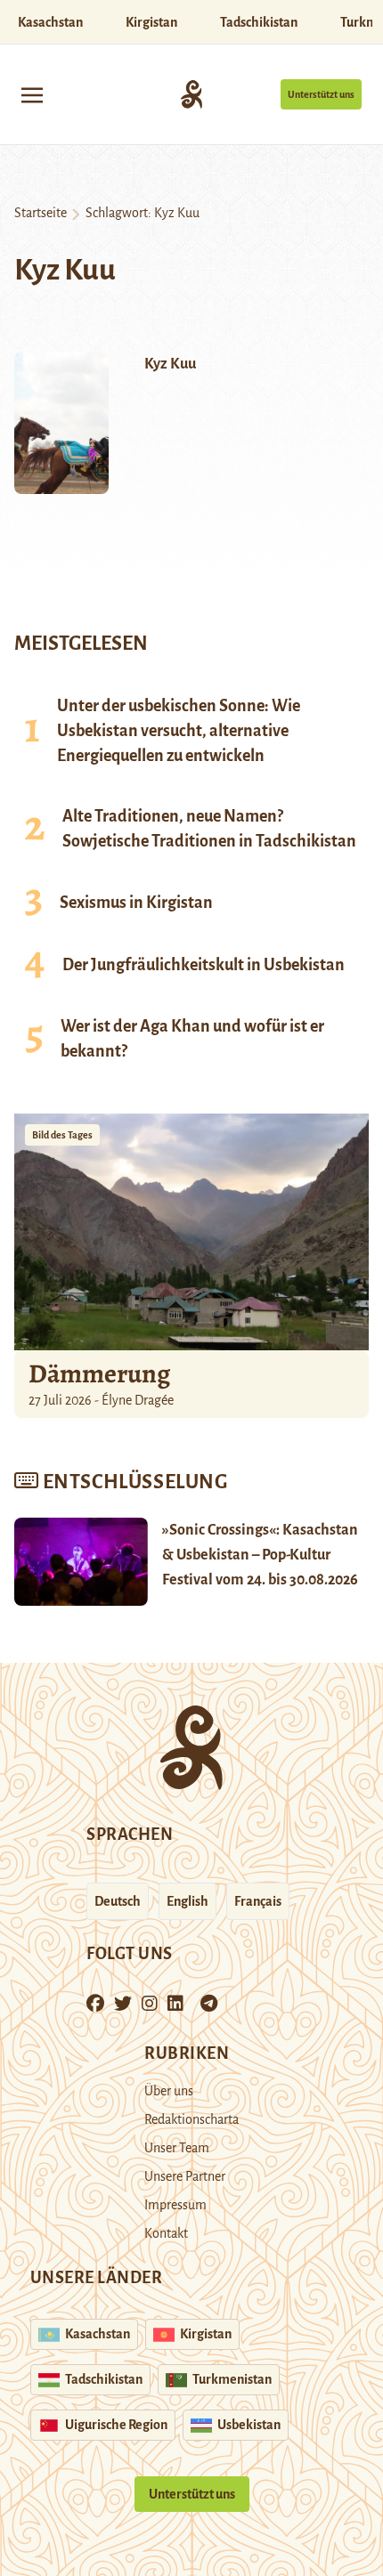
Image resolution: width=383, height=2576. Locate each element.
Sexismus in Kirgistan (136, 903)
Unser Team (177, 2148)
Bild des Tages (62, 1135)
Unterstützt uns (321, 94)
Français (258, 1901)
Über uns (169, 2091)
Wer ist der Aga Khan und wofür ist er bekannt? (192, 1039)
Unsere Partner (185, 2176)
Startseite (41, 213)
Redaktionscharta (191, 2119)
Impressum (175, 2205)
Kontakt (166, 2233)
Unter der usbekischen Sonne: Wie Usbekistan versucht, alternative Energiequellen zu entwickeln (179, 731)
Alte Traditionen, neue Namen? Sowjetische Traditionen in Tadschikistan (209, 829)
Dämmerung (99, 1373)
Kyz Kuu (170, 364)
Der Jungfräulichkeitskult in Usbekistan (204, 965)
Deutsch (118, 1901)
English (187, 1901)
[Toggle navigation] (32, 94)
